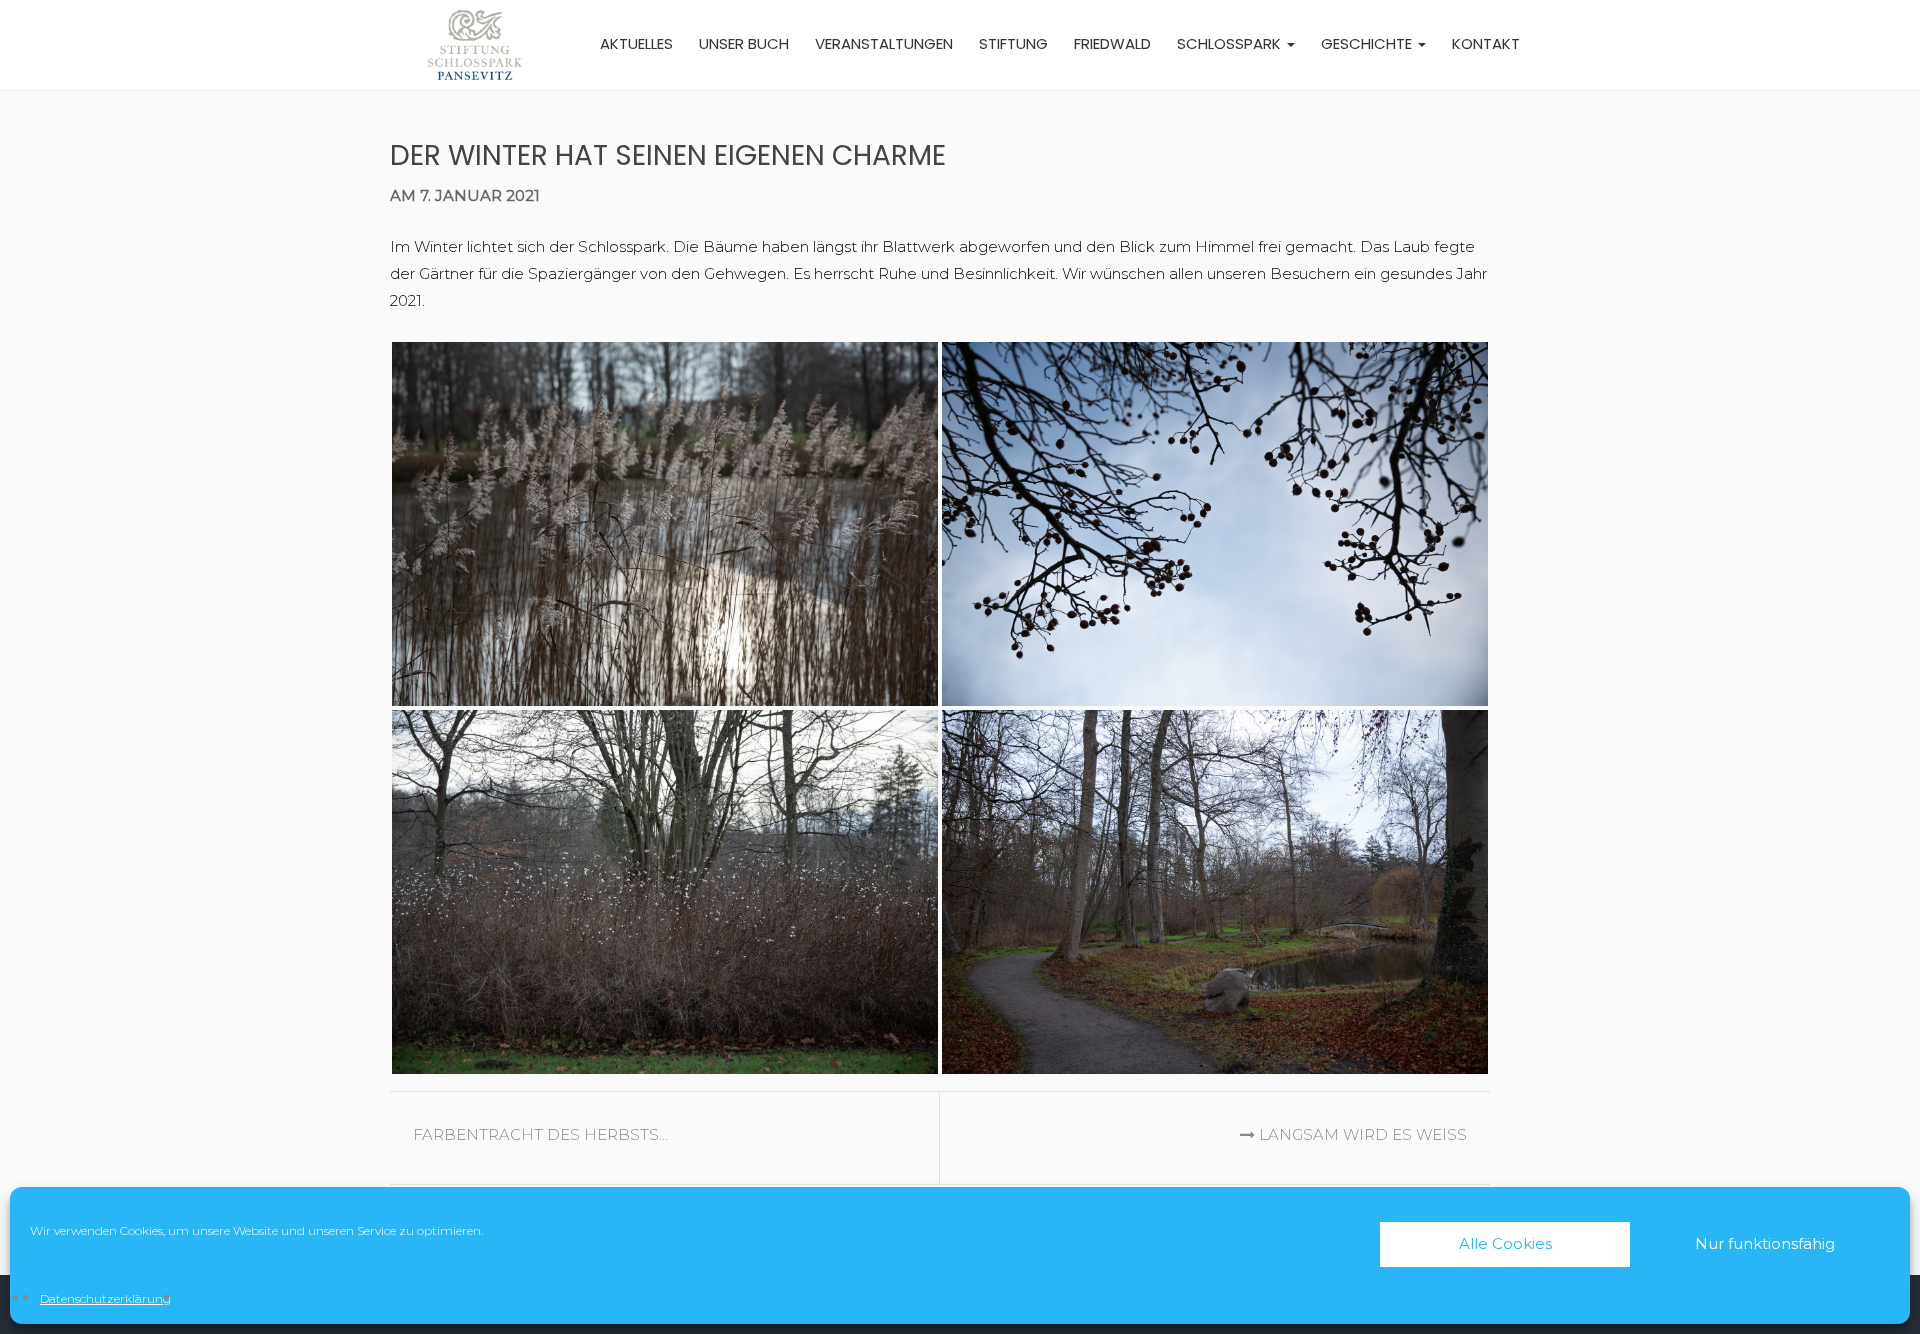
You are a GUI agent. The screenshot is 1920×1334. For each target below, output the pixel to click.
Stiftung (1013, 43)
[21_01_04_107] (1215, 524)
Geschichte (1368, 43)
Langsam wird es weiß (1361, 1134)
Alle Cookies (1505, 1243)
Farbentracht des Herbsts (538, 1134)
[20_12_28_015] (665, 524)
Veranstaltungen (884, 43)
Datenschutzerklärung (105, 1298)
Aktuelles (636, 43)
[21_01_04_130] (1215, 892)
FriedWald (1112, 43)
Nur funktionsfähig (1765, 1243)
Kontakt (1486, 43)
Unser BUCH (744, 43)
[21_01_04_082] (665, 892)
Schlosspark (1231, 43)
